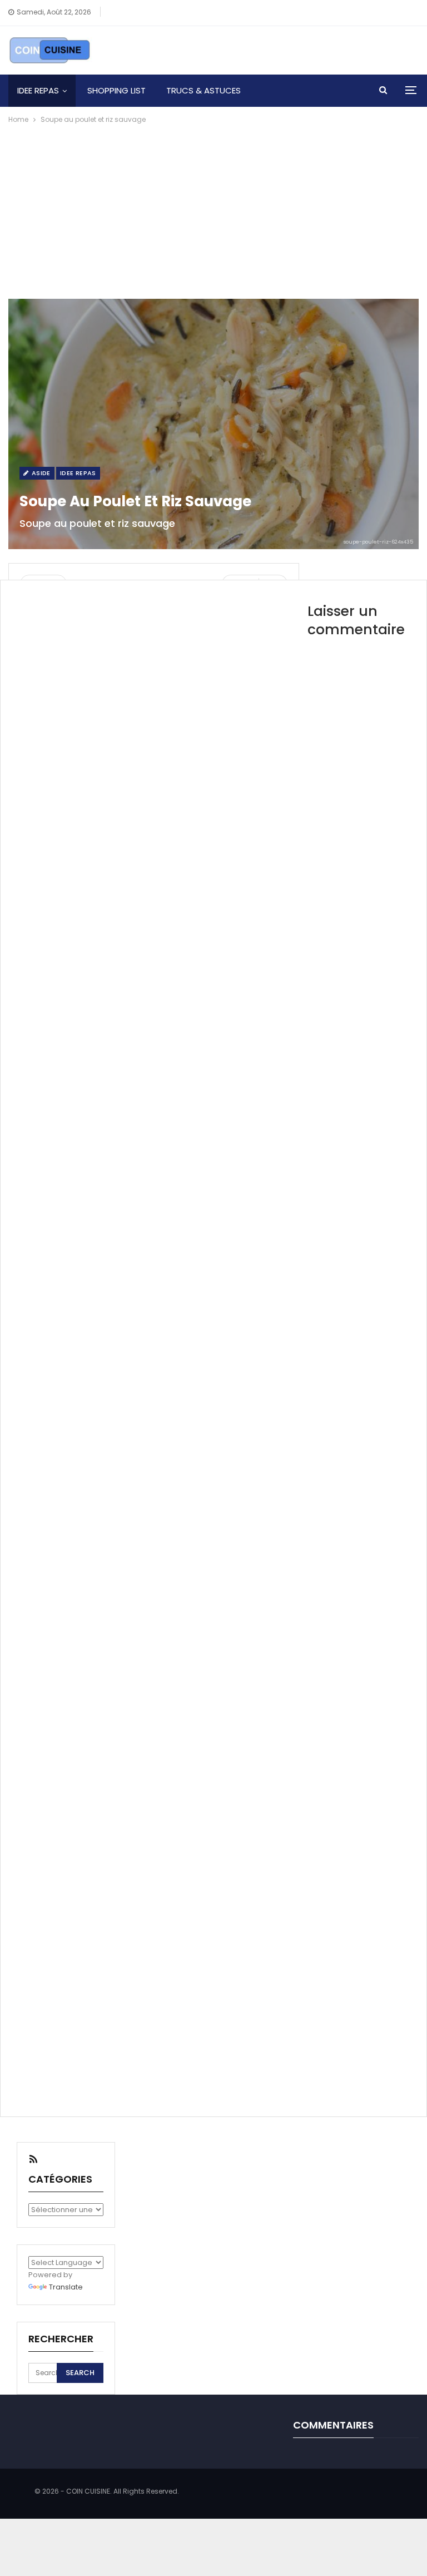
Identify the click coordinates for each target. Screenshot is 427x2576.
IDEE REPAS (38, 90)
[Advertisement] (213, 209)
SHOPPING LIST (116, 90)
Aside (40, 473)
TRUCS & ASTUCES (203, 90)
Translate (66, 2287)
